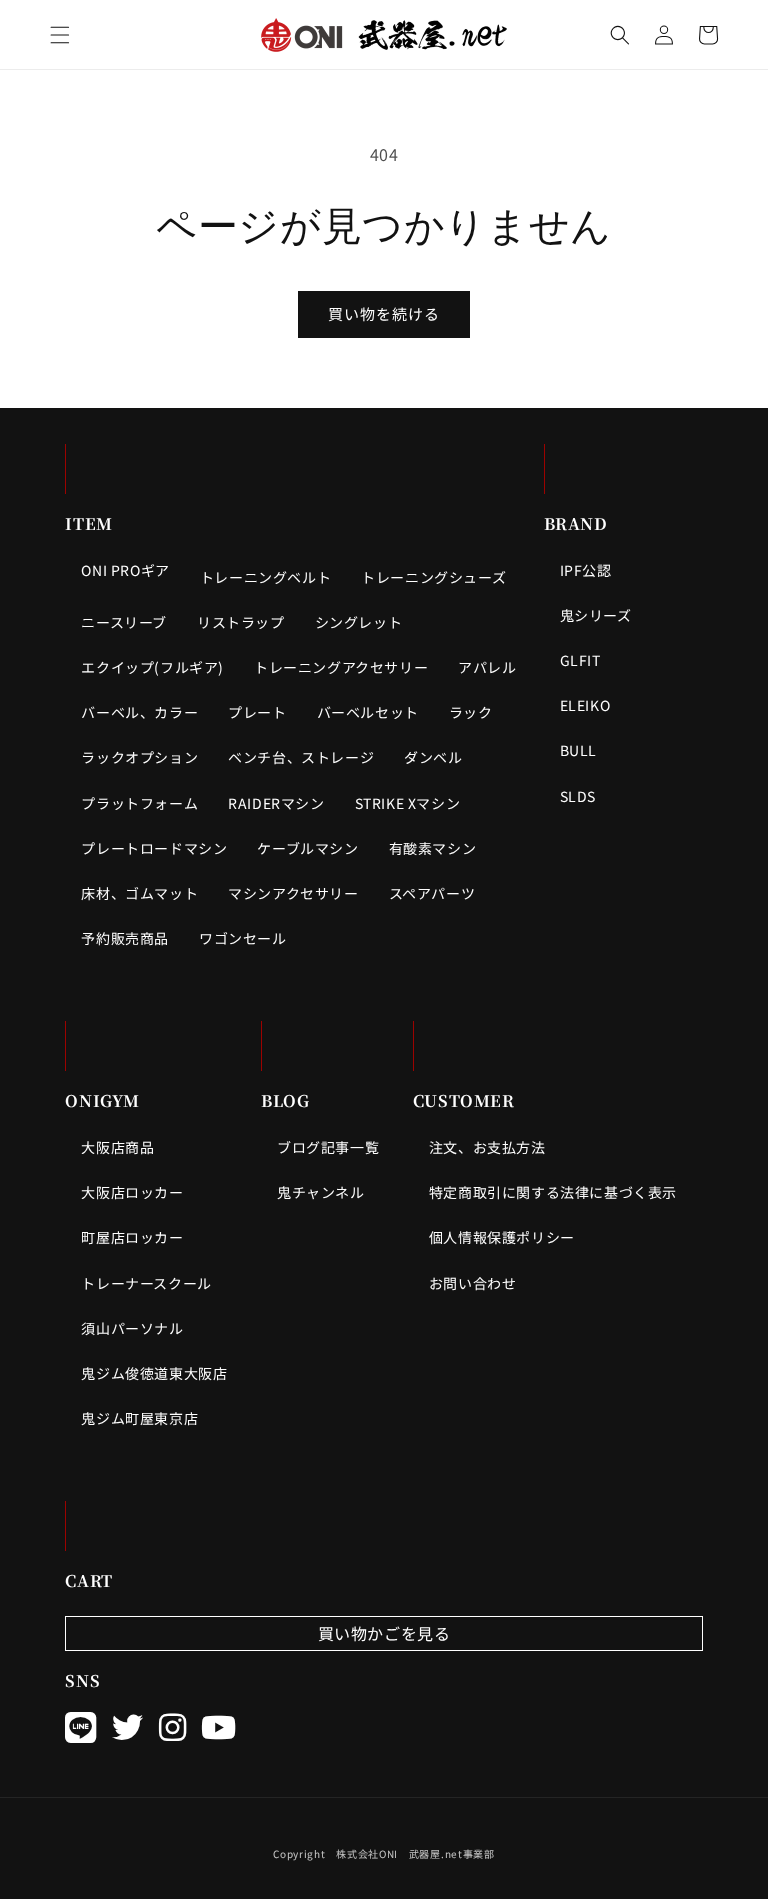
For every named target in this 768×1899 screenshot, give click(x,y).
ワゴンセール (243, 938)
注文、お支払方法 (487, 1147)
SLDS (578, 796)
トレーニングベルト (265, 577)
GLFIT (580, 660)
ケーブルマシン (307, 848)
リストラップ (241, 622)
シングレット (359, 622)
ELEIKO (585, 705)
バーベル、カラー (139, 712)
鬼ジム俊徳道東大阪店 (154, 1373)
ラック (471, 712)
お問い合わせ (473, 1283)
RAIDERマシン (276, 803)
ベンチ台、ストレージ (301, 757)
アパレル (487, 667)
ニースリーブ (124, 622)
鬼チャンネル (321, 1192)
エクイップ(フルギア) (152, 667)
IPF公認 (586, 570)
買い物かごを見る (384, 1633)
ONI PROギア (125, 570)
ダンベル (433, 757)
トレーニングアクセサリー (341, 667)
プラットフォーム (139, 803)
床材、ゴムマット (139, 893)
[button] (60, 35)
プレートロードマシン (154, 848)
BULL (578, 750)
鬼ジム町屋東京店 (139, 1418)
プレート (257, 712)
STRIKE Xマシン (408, 803)
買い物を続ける (384, 313)
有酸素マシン (433, 848)
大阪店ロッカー (132, 1192)
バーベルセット (368, 712)
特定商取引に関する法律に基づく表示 (553, 1192)
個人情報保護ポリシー (502, 1237)
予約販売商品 (125, 938)
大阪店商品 (117, 1147)
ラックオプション (139, 757)
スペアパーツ (432, 893)
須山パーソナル (132, 1328)
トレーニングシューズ (433, 577)
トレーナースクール (146, 1283)
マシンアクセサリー (293, 893)
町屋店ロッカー (132, 1237)
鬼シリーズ (596, 615)
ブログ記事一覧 (328, 1147)
